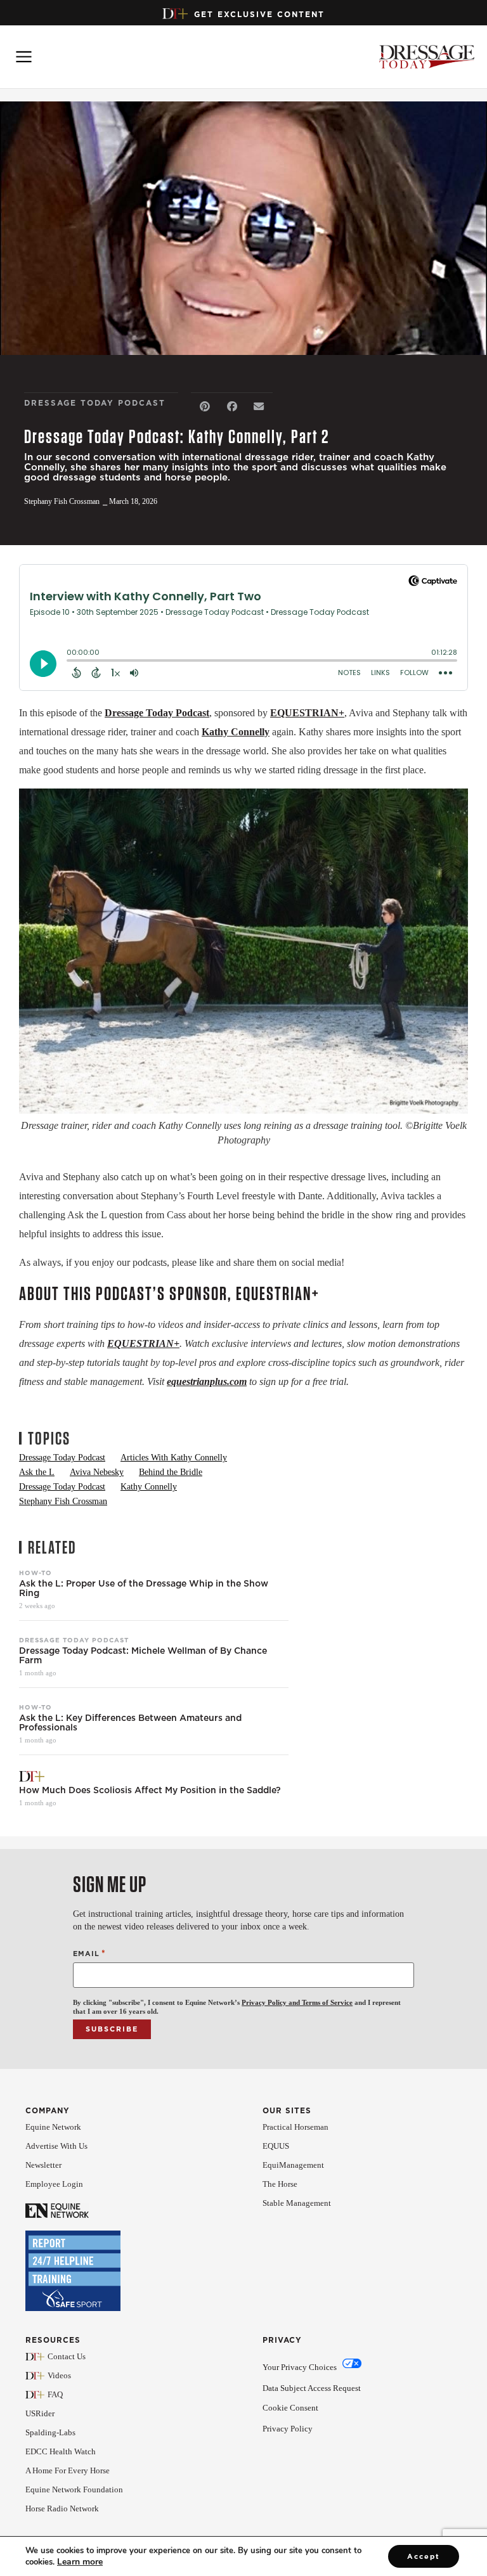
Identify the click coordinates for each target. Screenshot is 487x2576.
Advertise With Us (56, 2146)
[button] (205, 407)
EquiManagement (293, 2165)
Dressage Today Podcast (157, 713)
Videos (59, 2375)
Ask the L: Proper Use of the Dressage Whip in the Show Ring (144, 1588)
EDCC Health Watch (61, 2451)
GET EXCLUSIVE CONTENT (259, 14)
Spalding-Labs (50, 2432)
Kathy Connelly (236, 732)
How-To (36, 1573)
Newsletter (43, 2165)
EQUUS (276, 2146)
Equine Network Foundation (74, 2489)
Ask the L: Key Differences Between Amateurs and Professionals (130, 1723)
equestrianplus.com (207, 1381)
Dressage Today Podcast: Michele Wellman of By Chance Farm (143, 1656)
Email (89, 1953)
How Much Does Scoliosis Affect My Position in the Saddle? (150, 1790)
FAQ (55, 2394)
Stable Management (297, 2203)
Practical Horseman (295, 2127)
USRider (40, 2413)
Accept (424, 2556)
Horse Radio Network (62, 2508)
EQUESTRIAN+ (307, 713)
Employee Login (54, 2184)
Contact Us (67, 2356)
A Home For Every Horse (68, 2470)
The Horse (280, 2184)
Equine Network (53, 2127)
